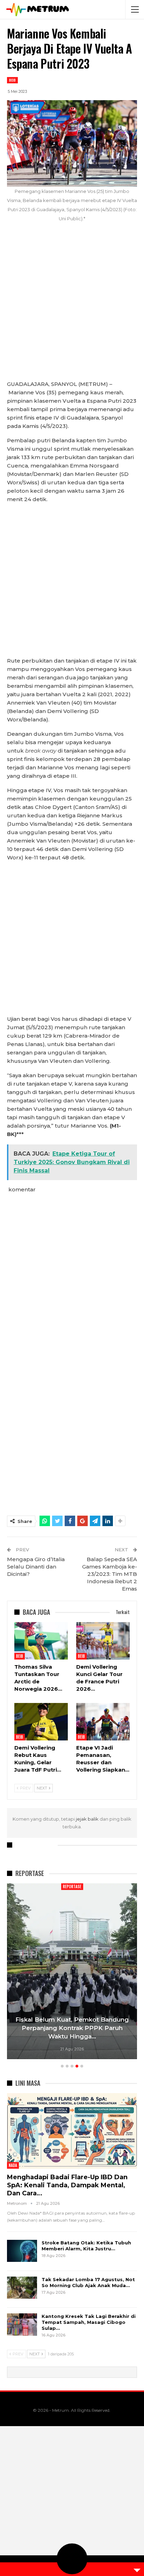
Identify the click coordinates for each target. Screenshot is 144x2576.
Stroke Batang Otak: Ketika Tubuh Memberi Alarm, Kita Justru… (86, 2246)
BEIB (12, 80)
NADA (13, 2165)
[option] (72, 1972)
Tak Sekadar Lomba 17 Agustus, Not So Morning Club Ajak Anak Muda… (88, 2282)
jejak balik (88, 1819)
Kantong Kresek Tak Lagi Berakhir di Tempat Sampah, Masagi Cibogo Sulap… (89, 2322)
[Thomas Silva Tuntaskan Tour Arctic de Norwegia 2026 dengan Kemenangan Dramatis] (41, 1641)
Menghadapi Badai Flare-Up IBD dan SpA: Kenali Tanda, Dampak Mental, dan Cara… (67, 2185)
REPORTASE (72, 1886)
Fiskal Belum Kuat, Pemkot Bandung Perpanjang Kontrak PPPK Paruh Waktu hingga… (72, 2028)
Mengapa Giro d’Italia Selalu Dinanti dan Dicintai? (36, 1567)
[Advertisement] (72, 305)
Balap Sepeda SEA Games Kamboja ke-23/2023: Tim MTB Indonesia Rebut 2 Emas (110, 1574)
